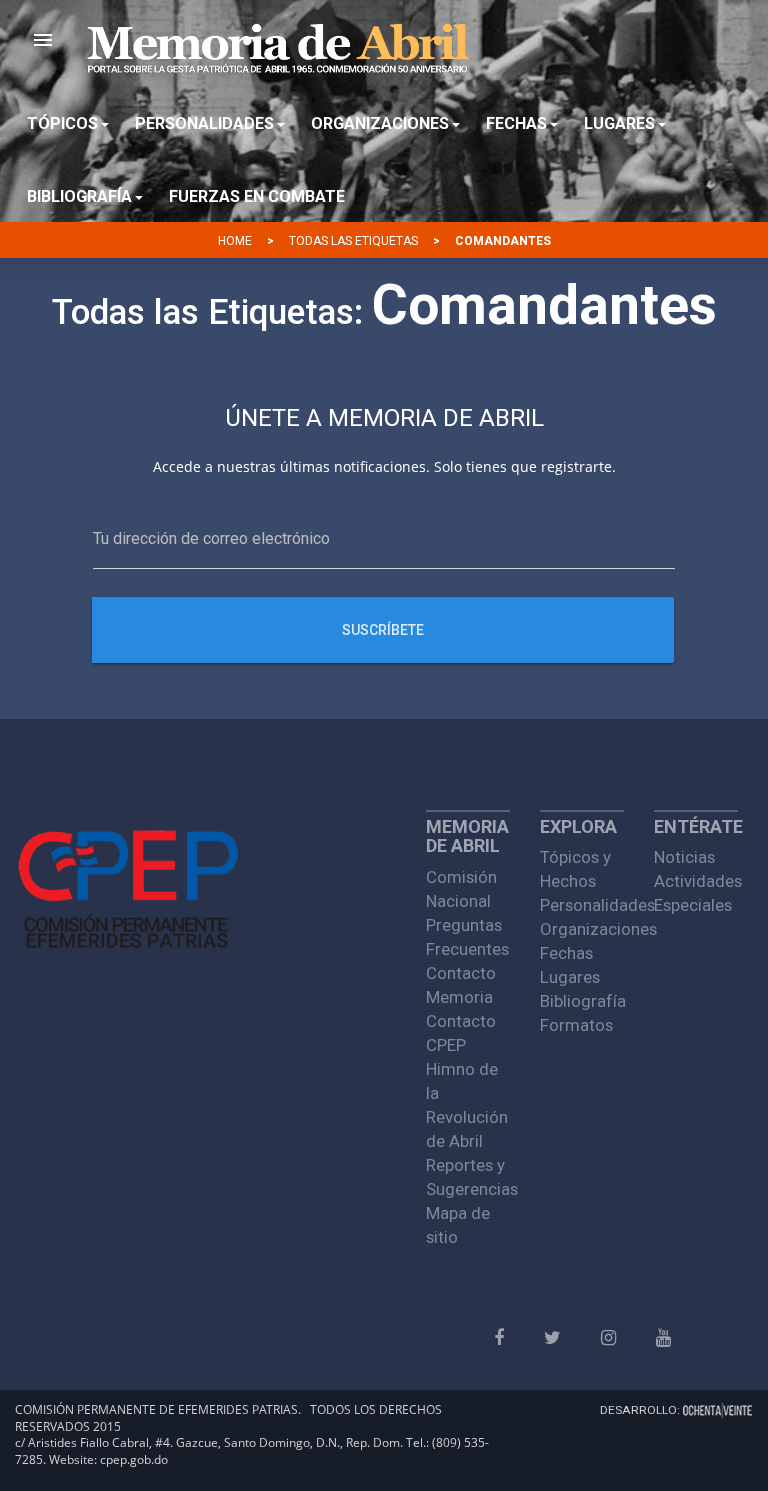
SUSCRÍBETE (384, 630)
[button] (43, 40)
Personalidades (582, 905)
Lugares (570, 977)
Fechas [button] (516, 123)
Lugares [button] (619, 123)
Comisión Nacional (461, 889)
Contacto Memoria (461, 985)
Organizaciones (582, 929)
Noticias (684, 857)
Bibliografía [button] (79, 196)
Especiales (693, 905)
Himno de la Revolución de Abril (467, 1105)
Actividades (696, 881)
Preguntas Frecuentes (467, 937)
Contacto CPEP (461, 1033)
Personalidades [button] (204, 123)
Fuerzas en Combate (257, 196)
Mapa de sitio (458, 1225)
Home (235, 241)
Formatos (576, 1025)
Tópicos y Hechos (575, 869)
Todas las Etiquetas (353, 241)
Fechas (566, 953)
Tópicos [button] (62, 123)
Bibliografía (582, 1001)
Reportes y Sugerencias (468, 1177)
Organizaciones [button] (380, 123)
